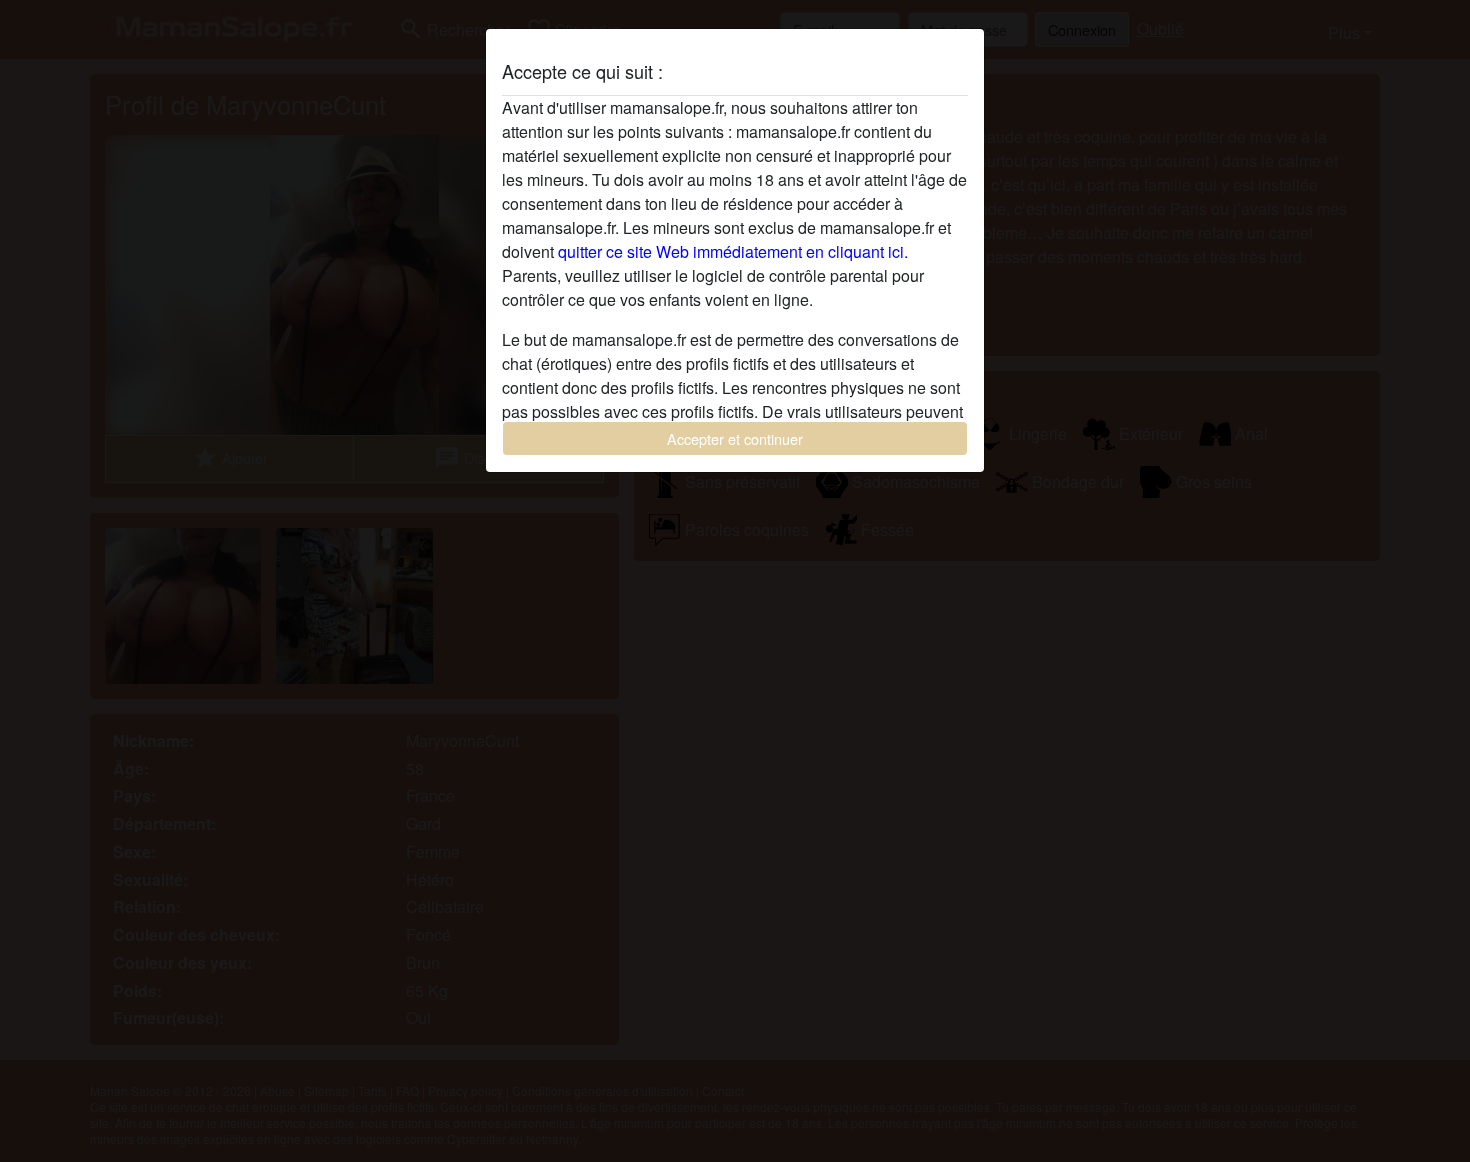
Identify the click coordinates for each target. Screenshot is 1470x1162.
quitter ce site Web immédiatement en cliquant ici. (733, 251)
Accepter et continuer (735, 438)
